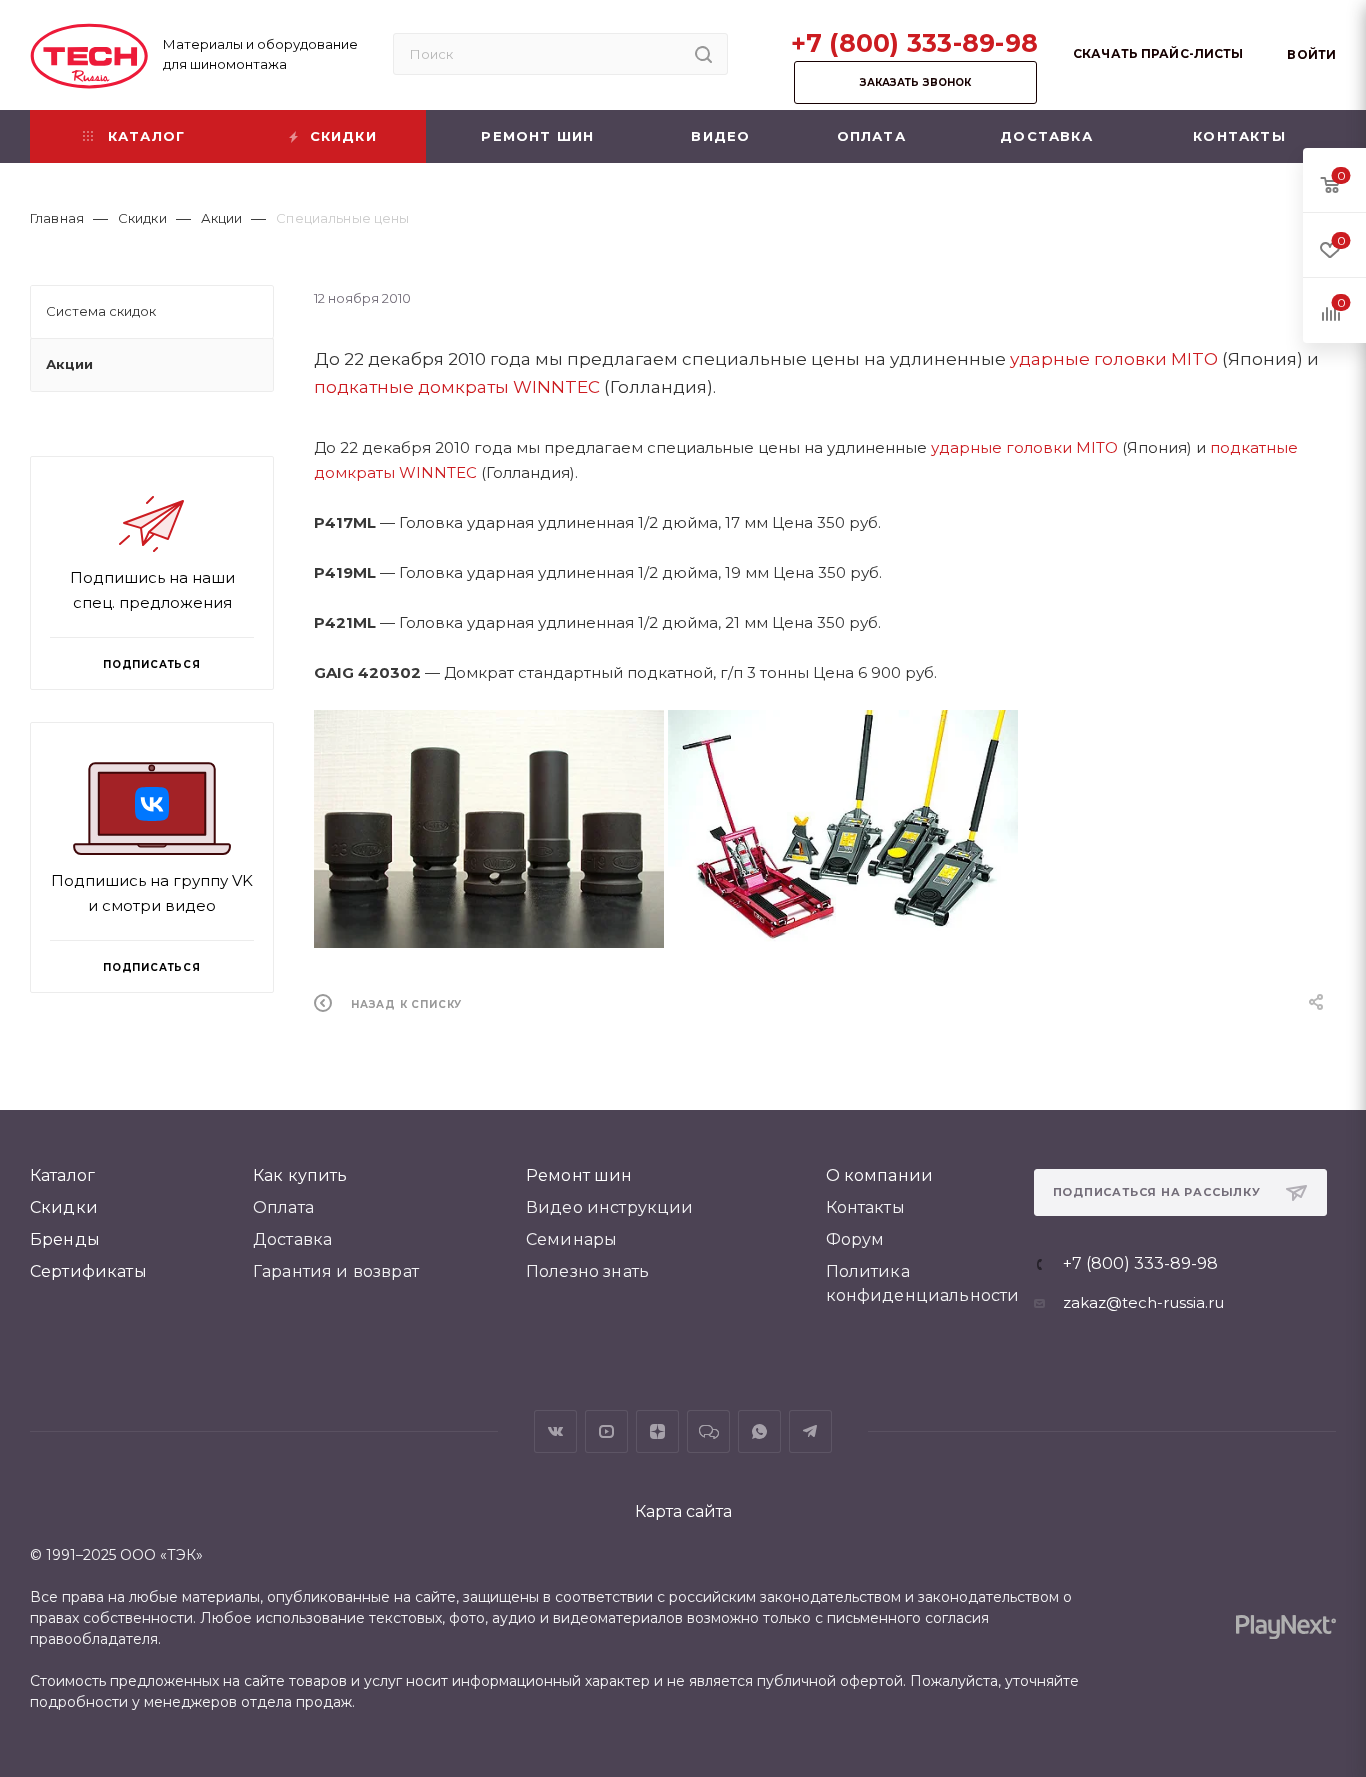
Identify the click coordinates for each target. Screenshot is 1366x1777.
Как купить (300, 1175)
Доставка (292, 1239)
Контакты (865, 1207)
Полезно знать (587, 1271)
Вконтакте (555, 1431)
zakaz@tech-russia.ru (1143, 1302)
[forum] (708, 1431)
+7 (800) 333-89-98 (915, 43)
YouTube (606, 1431)
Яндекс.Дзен (657, 1431)
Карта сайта (683, 1511)
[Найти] (703, 54)
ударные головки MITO (1114, 359)
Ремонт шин (579, 1175)
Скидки (64, 1207)
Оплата (283, 1207)
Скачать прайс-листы (1158, 53)
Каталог (62, 1175)
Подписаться (152, 967)
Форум (855, 1239)
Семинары (571, 1239)
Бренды (65, 1239)
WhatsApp (759, 1431)
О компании (880, 1175)
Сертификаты (88, 1271)
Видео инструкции (610, 1207)
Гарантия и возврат (336, 1271)
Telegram (810, 1431)
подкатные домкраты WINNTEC (457, 387)
